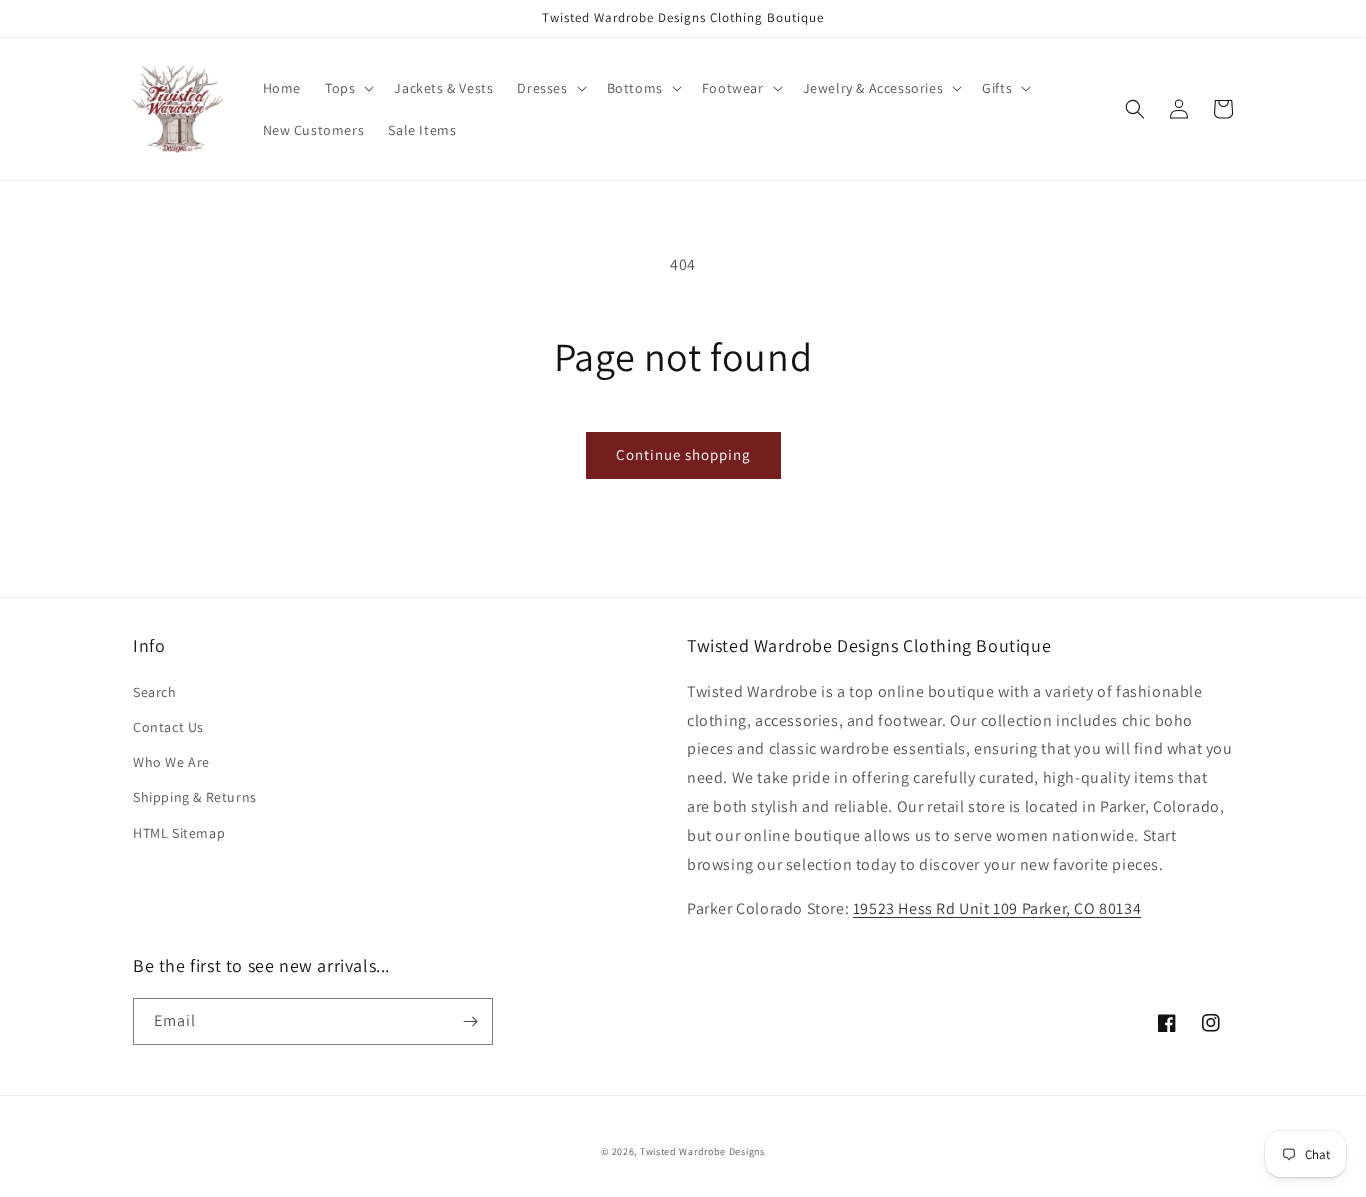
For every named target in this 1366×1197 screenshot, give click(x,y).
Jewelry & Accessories (873, 88)
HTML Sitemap (179, 833)
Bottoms (635, 88)
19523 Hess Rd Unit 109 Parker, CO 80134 (997, 908)
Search (155, 692)
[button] (347, 88)
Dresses (542, 88)
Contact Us (168, 727)
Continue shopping (683, 454)
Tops (340, 88)
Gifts (997, 88)
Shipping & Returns (195, 797)
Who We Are (171, 762)
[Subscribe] (470, 1021)
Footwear (733, 88)
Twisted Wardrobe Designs (702, 1151)
